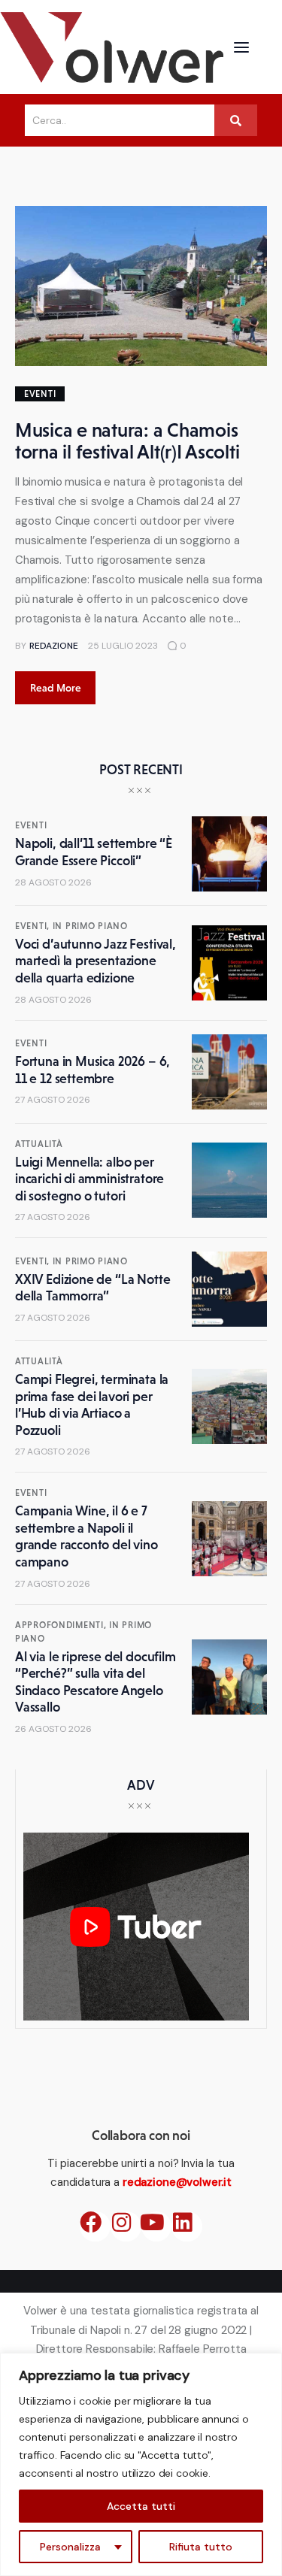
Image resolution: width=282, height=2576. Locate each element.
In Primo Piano (90, 926)
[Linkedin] (187, 2227)
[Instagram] (126, 2227)
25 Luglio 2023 (123, 646)
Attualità (39, 1144)
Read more (56, 688)
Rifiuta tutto (201, 2547)
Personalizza (70, 2547)
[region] (141, 2464)
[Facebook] (95, 2227)
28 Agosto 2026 (53, 882)
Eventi (40, 394)
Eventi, (34, 926)
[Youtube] (157, 2227)
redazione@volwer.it (177, 2182)
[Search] (236, 120)
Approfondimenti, (62, 1625)
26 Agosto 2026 (53, 1729)
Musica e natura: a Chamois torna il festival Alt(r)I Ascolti (127, 441)
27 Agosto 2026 (53, 1100)
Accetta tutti (141, 2506)
